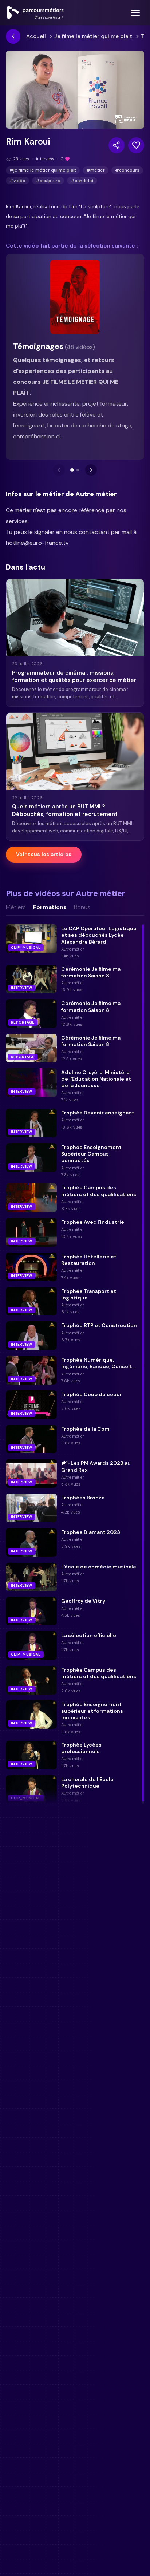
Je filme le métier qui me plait (93, 36)
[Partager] (117, 145)
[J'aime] (136, 145)
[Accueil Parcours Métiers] (35, 13)
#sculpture (48, 181)
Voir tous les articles (44, 854)
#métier (96, 170)
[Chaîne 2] (78, 470)
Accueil (36, 36)
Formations (50, 907)
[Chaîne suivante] (91, 470)
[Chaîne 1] (72, 470)
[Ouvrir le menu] (135, 13)
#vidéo (17, 181)
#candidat (82, 181)
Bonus (82, 907)
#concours (127, 170)
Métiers (16, 907)
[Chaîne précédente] (59, 470)
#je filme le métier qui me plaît (43, 170)
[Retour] (13, 36)
